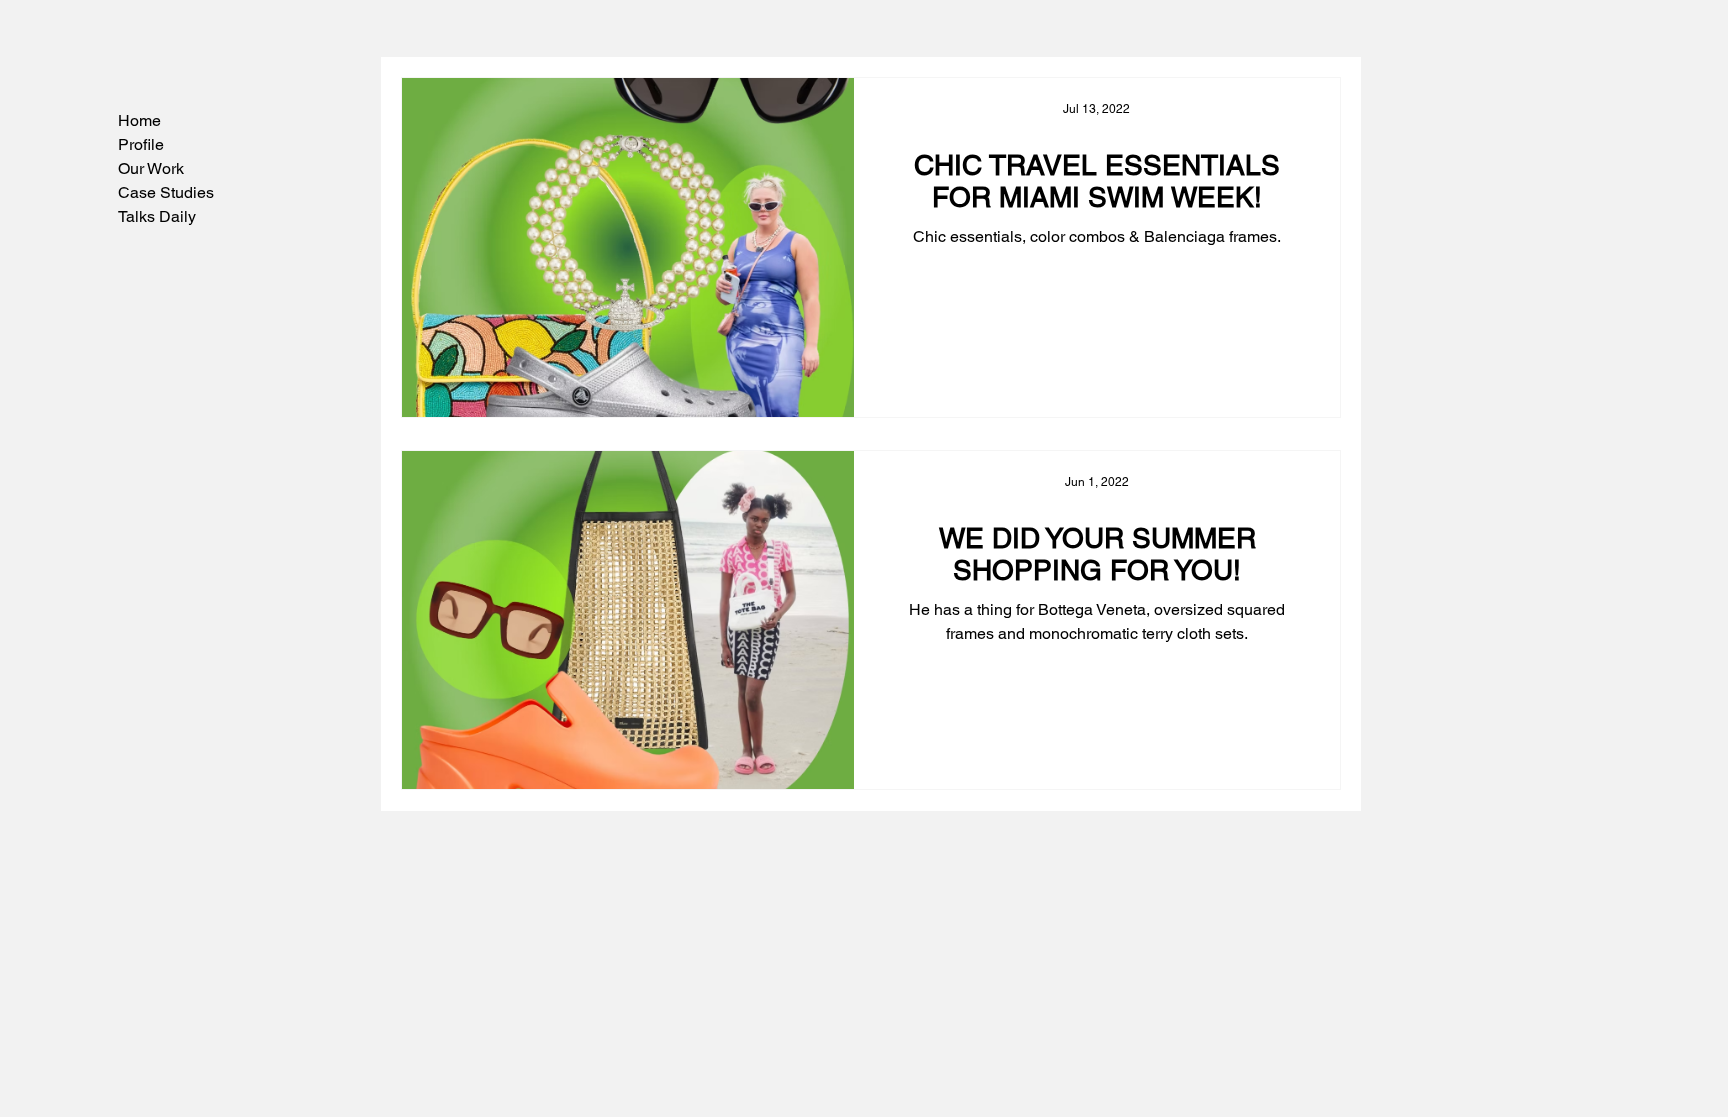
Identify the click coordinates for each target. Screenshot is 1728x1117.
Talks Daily (157, 216)
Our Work (151, 168)
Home (139, 120)
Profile (141, 144)
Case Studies (166, 192)
